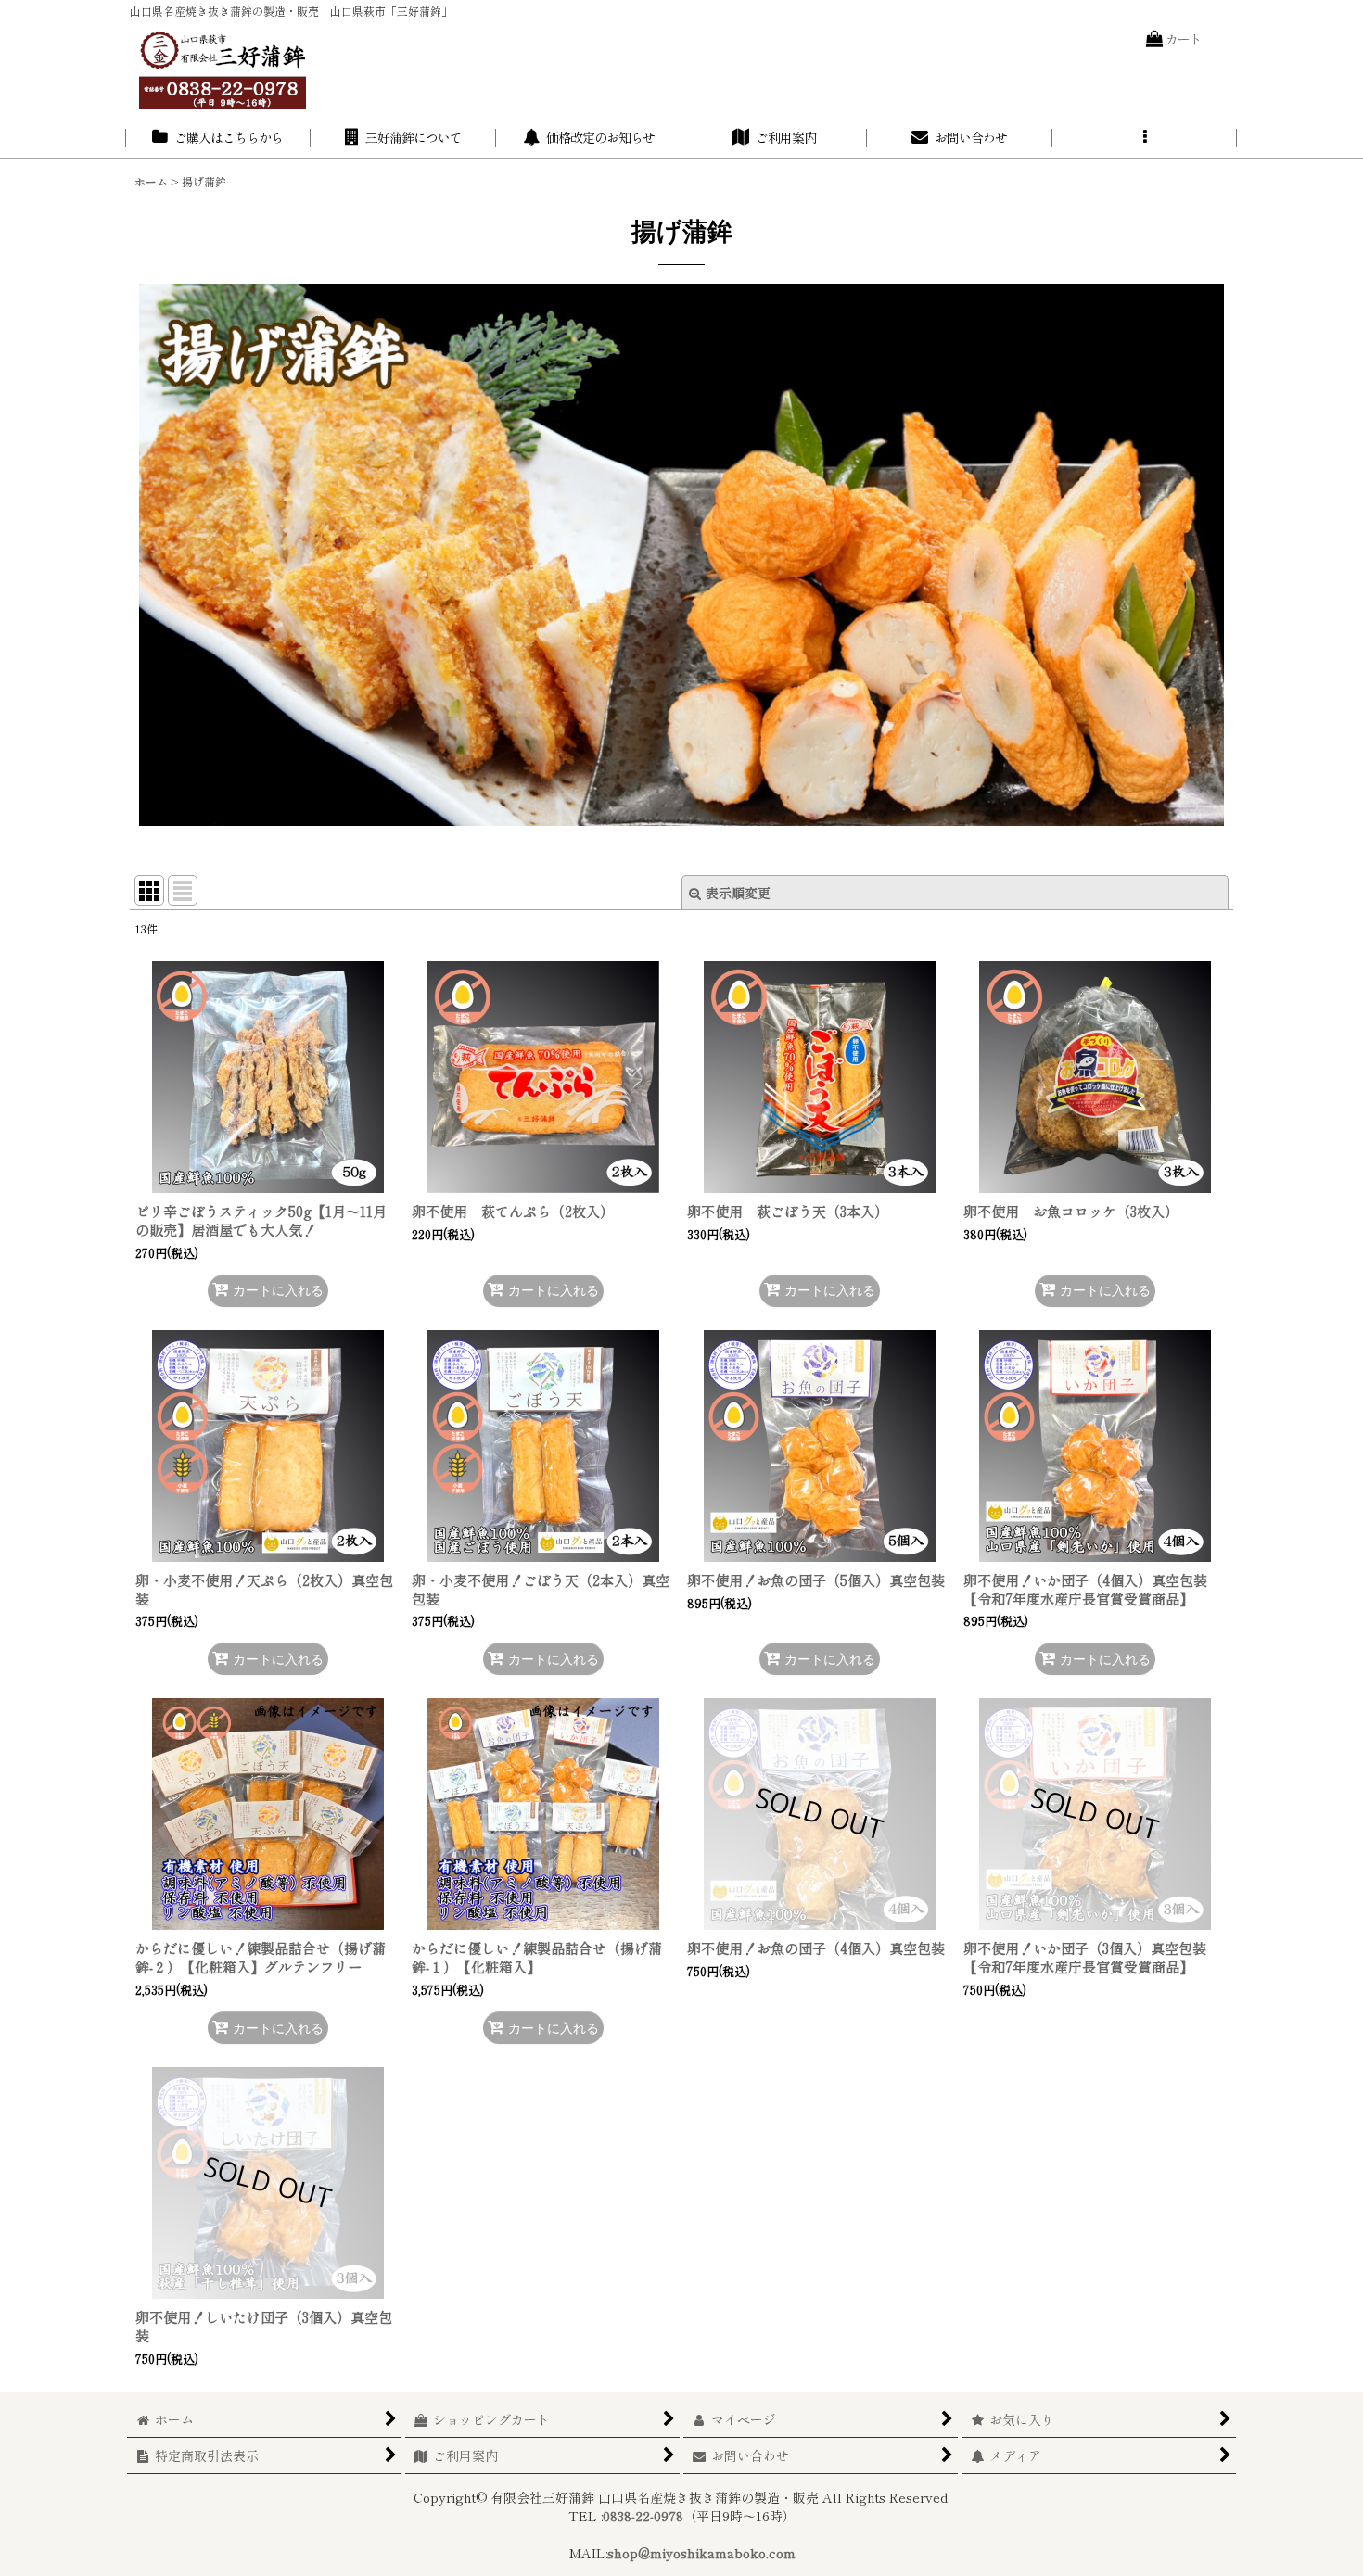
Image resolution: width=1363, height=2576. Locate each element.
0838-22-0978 (643, 2516)
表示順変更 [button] (738, 893)
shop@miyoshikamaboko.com (701, 2553)
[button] (1145, 138)
